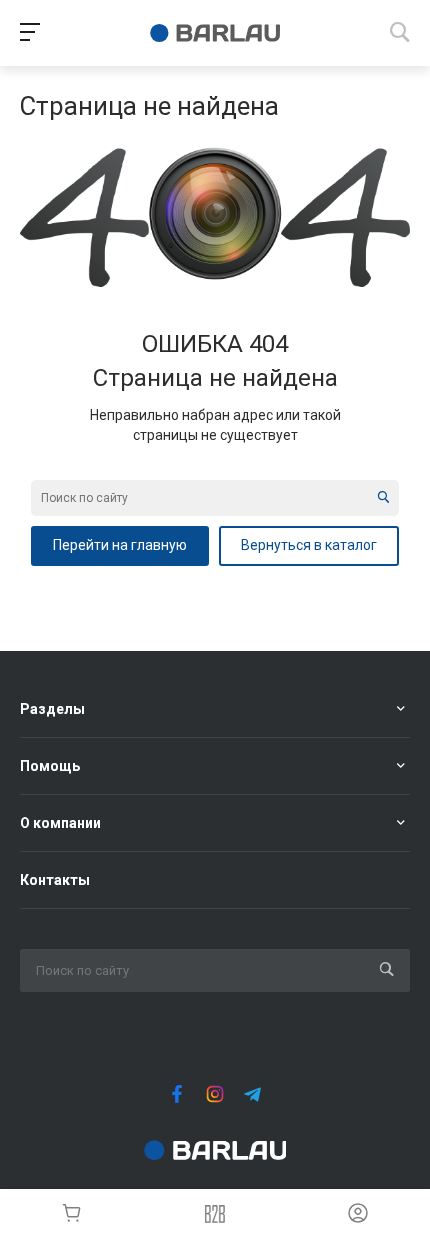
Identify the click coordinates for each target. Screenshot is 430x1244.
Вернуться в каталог (309, 545)
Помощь (50, 766)
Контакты (55, 880)
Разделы (52, 709)
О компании (60, 823)
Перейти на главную (120, 545)
